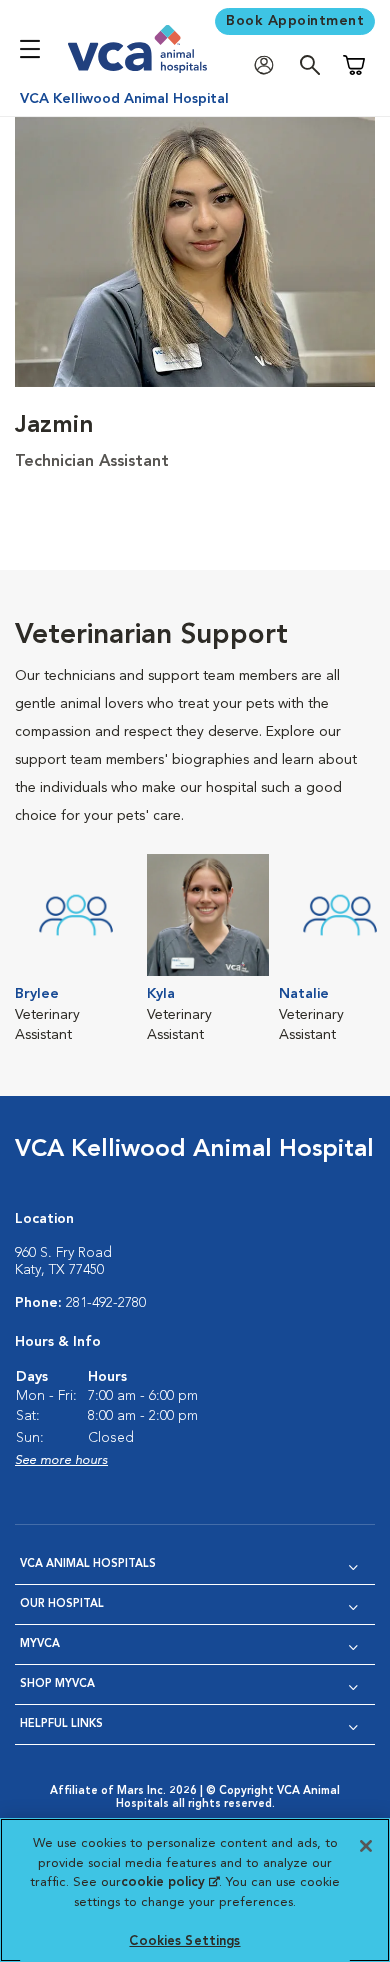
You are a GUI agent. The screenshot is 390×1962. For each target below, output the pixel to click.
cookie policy (170, 1882)
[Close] (366, 1846)
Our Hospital (62, 1604)
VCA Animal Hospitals (88, 1564)
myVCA (40, 1644)
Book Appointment (295, 21)
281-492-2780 (106, 1303)
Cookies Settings (184, 1941)
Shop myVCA (57, 1684)
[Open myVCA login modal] (269, 65)
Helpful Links (61, 1724)
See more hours (61, 1460)
